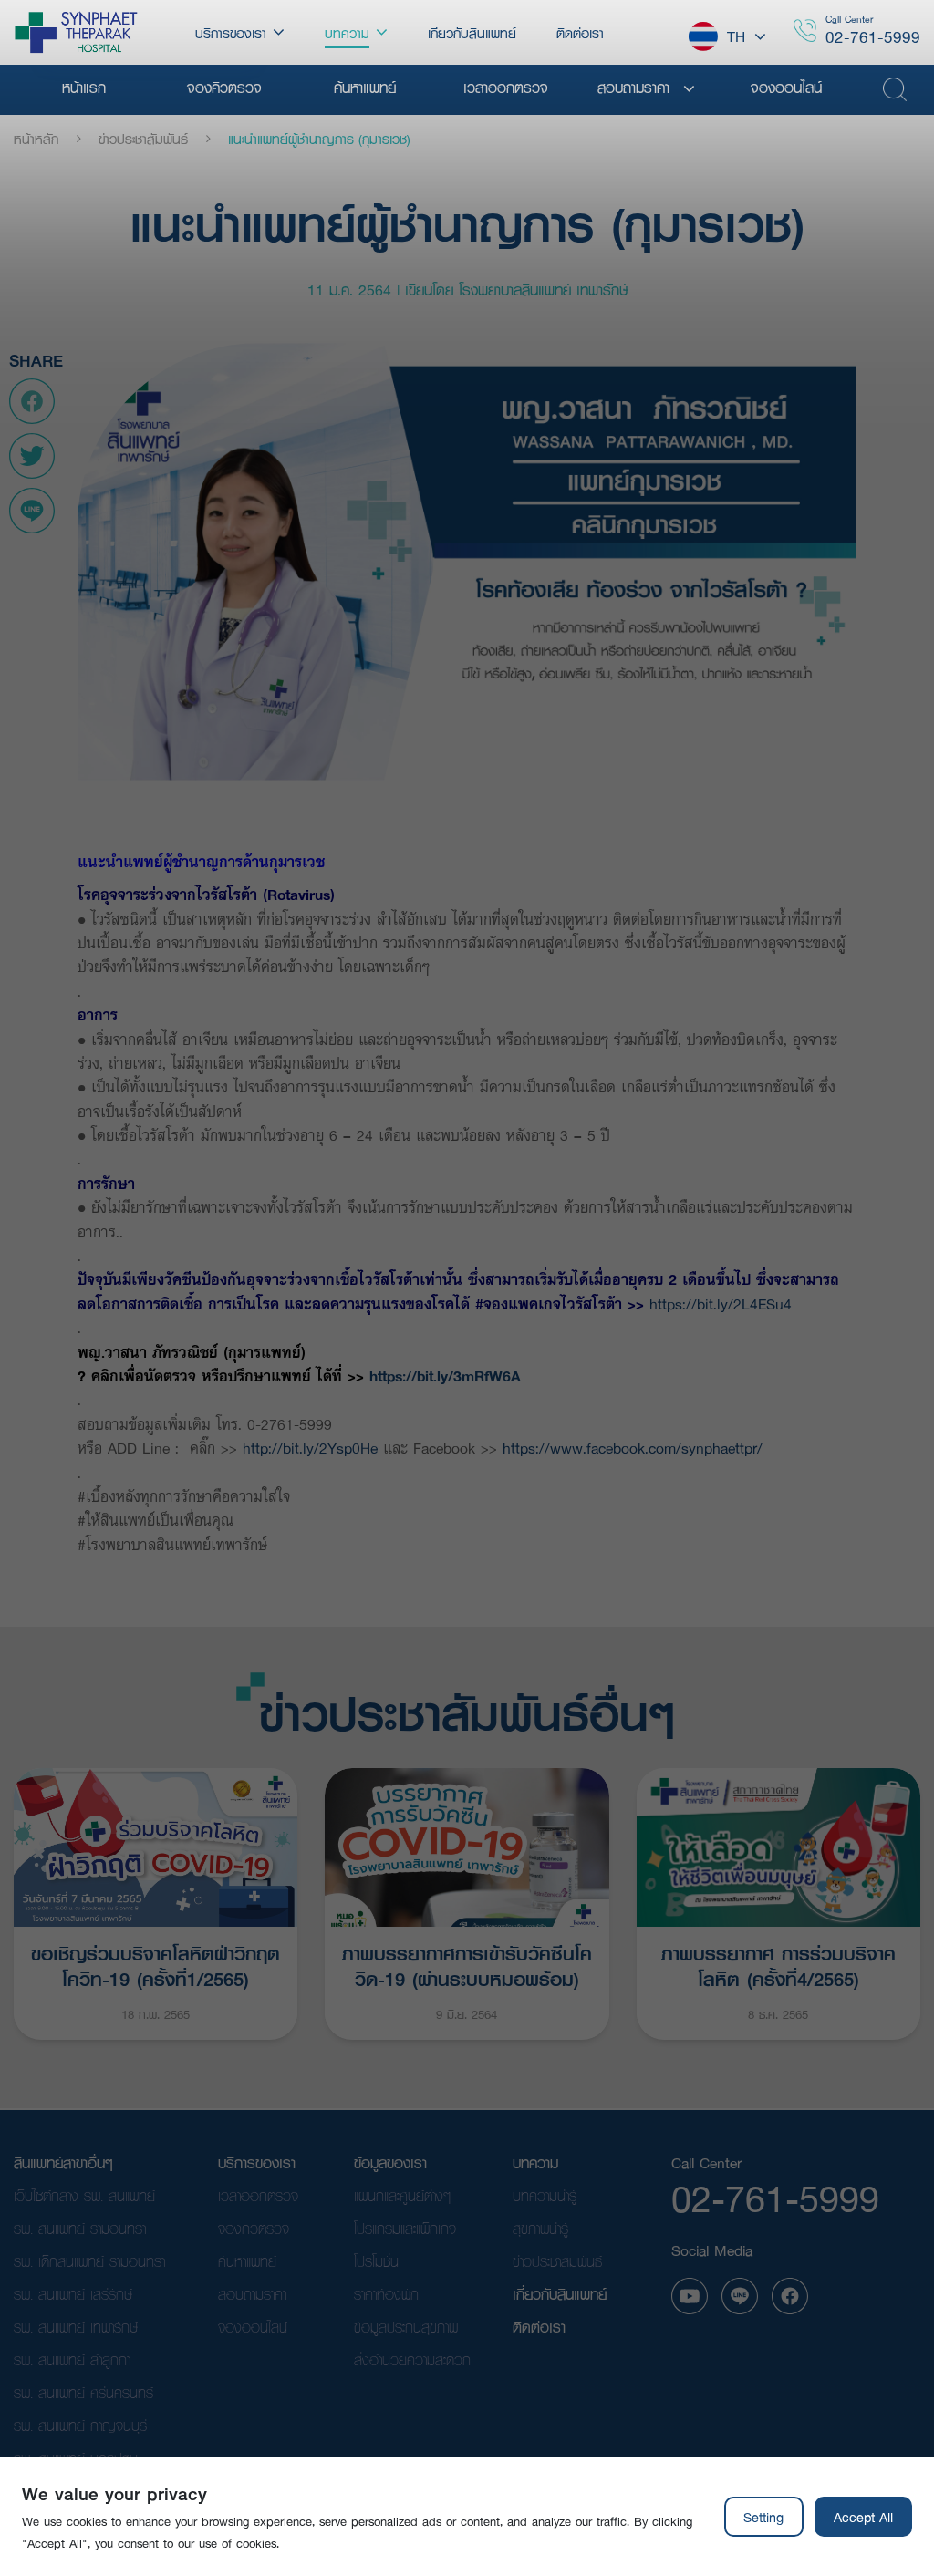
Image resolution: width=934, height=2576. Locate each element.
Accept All (863, 2517)
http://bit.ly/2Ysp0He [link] (313, 1448)
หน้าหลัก (36, 139)
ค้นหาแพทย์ (247, 2261)
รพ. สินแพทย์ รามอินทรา (80, 2228)
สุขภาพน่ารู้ (540, 2228)
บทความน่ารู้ (545, 2195)
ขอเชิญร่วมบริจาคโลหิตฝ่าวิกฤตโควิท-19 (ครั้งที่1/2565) (156, 1964)
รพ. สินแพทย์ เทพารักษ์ (76, 2327)
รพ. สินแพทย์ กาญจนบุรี (80, 2425)
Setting (763, 2517)
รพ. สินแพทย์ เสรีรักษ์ (73, 2294)
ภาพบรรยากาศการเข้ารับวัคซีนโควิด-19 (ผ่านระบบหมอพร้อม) (467, 1964)
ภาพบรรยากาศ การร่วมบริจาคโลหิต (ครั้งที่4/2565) (778, 1964)
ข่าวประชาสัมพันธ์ (143, 139)
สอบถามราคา (252, 2294)
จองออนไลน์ (253, 2327)
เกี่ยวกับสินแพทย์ (560, 2294)
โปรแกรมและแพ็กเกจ (405, 2228)
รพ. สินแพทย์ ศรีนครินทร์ (83, 2392)
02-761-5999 (873, 37)
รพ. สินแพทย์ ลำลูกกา (72, 2359)
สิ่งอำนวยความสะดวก (412, 2359)
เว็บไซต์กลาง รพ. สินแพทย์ (84, 2195)
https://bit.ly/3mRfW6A (442, 1376)
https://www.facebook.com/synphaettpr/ (633, 1448)
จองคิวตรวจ (254, 2228)
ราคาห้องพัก (386, 2294)
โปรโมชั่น (376, 2261)
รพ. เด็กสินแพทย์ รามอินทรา (89, 2261)
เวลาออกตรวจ (258, 2195)
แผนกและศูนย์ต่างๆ (402, 2195)
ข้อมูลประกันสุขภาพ (406, 2327)
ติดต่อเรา (539, 2327)
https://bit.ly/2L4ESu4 (721, 1304)
